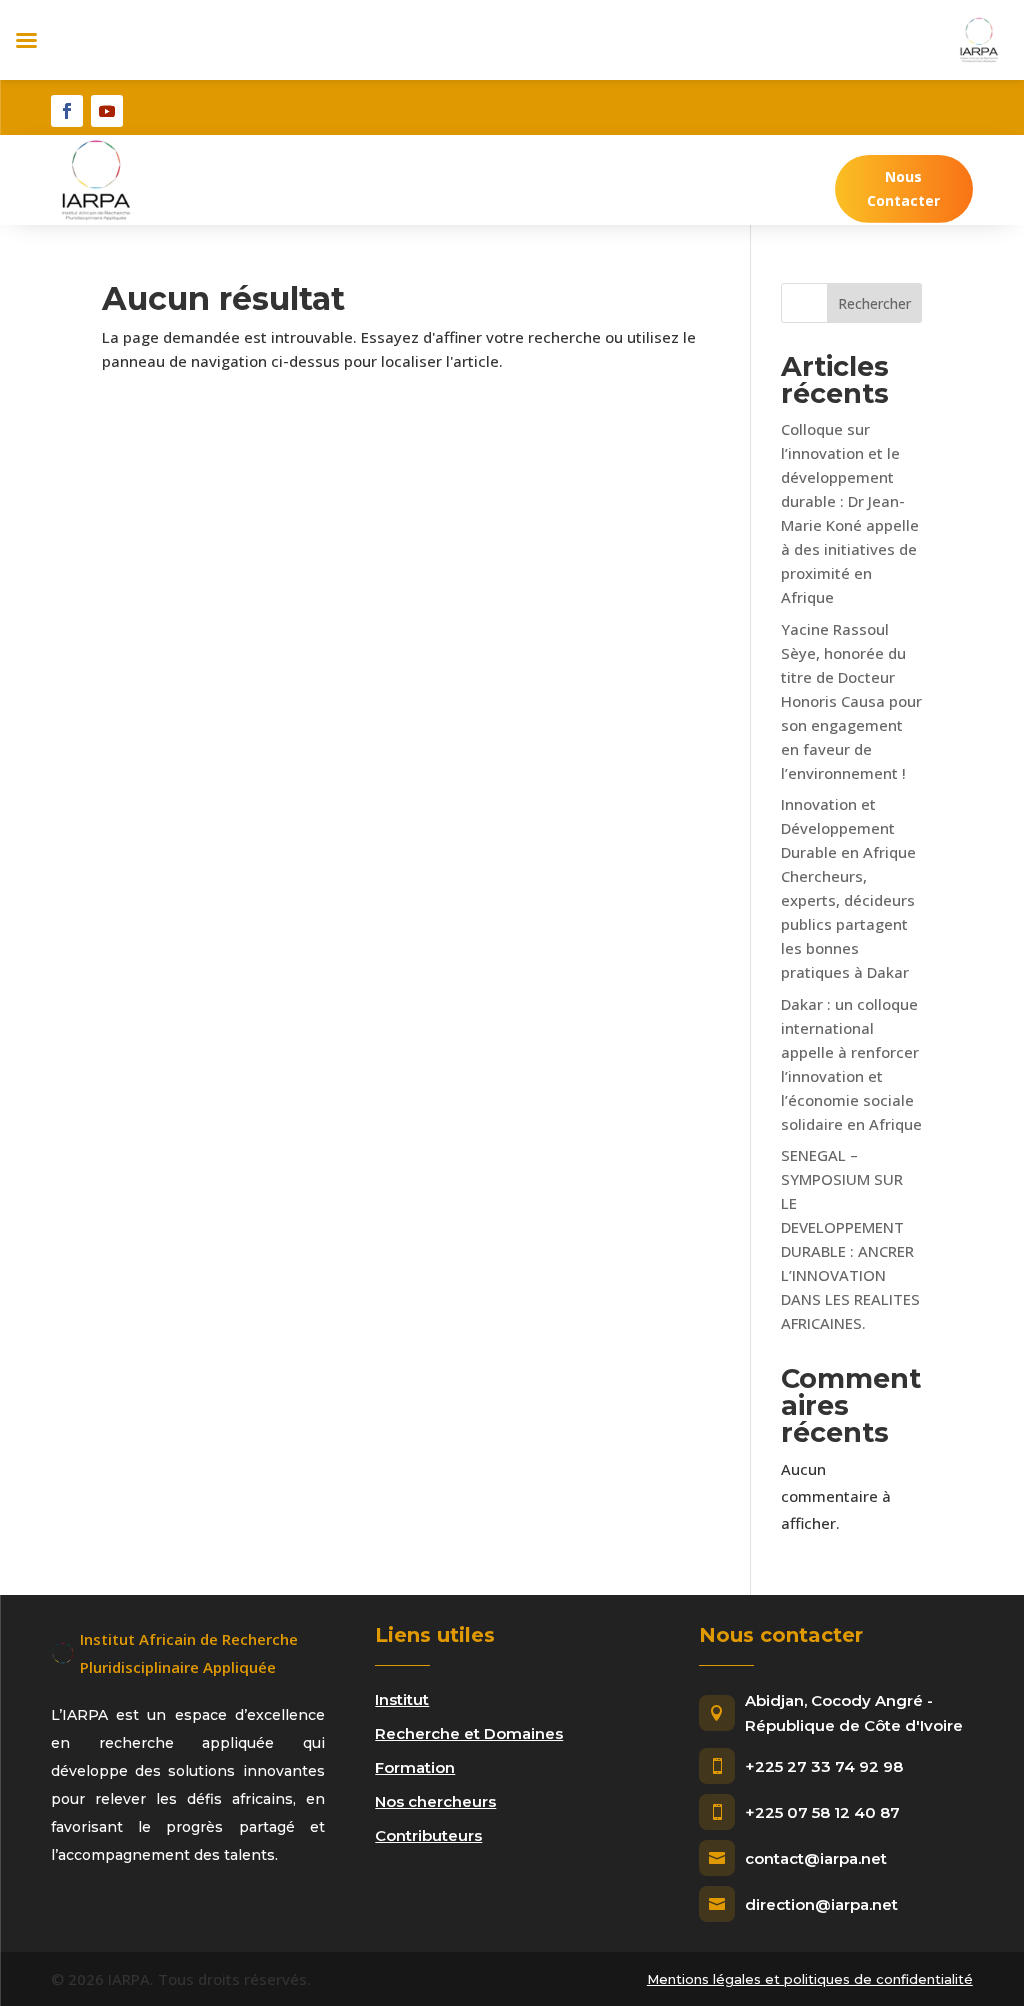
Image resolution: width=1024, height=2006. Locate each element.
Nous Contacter (903, 188)
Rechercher (874, 303)
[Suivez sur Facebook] (67, 111)
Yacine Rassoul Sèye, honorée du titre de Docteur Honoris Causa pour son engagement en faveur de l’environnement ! (851, 701)
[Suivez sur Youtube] (107, 111)
